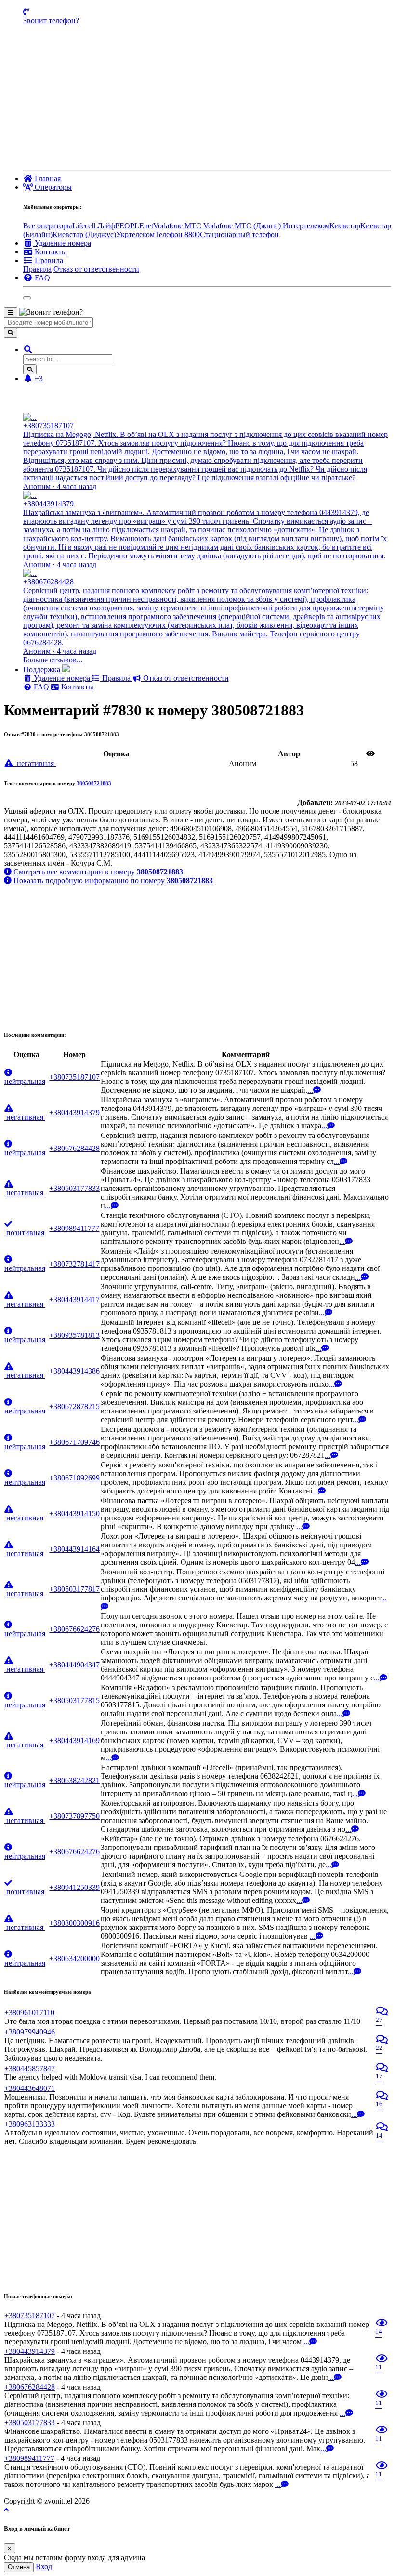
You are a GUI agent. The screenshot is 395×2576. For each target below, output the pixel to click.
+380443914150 (74, 1513)
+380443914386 (74, 1371)
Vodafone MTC (178, 226)
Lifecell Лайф (94, 226)
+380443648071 (30, 2088)
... (310, 1090)
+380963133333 (30, 2124)
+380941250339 (74, 1887)
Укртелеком (135, 234)
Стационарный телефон (239, 234)
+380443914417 (74, 1300)
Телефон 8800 (177, 234)
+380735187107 (74, 1077)
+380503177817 (74, 1589)
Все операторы (48, 226)
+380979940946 (30, 2032)
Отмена (19, 2567)
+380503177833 (74, 1188)
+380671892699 (74, 1478)
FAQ (41, 687)
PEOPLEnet (134, 226)
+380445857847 (30, 2068)
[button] (28, 350)
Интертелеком (306, 226)
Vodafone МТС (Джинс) (243, 226)
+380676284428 (74, 1148)
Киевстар (345, 226)
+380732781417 (74, 1264)
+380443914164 (74, 1549)
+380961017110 (29, 2013)
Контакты (76, 687)
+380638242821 (74, 1780)
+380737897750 (74, 1816)
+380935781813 (74, 1335)
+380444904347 (74, 1665)
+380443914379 (74, 1113)
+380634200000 (74, 1959)
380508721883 (94, 783)
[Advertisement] (207, 97)
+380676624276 (74, 1629)
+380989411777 (74, 1228)
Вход (44, 2567)
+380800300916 (74, 1923)
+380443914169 (74, 1740)
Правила (37, 269)
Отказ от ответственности (96, 269)
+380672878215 (74, 1407)
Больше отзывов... (53, 660)
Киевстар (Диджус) (84, 234)
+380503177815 (74, 1700)
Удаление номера (62, 678)
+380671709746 (74, 1442)
